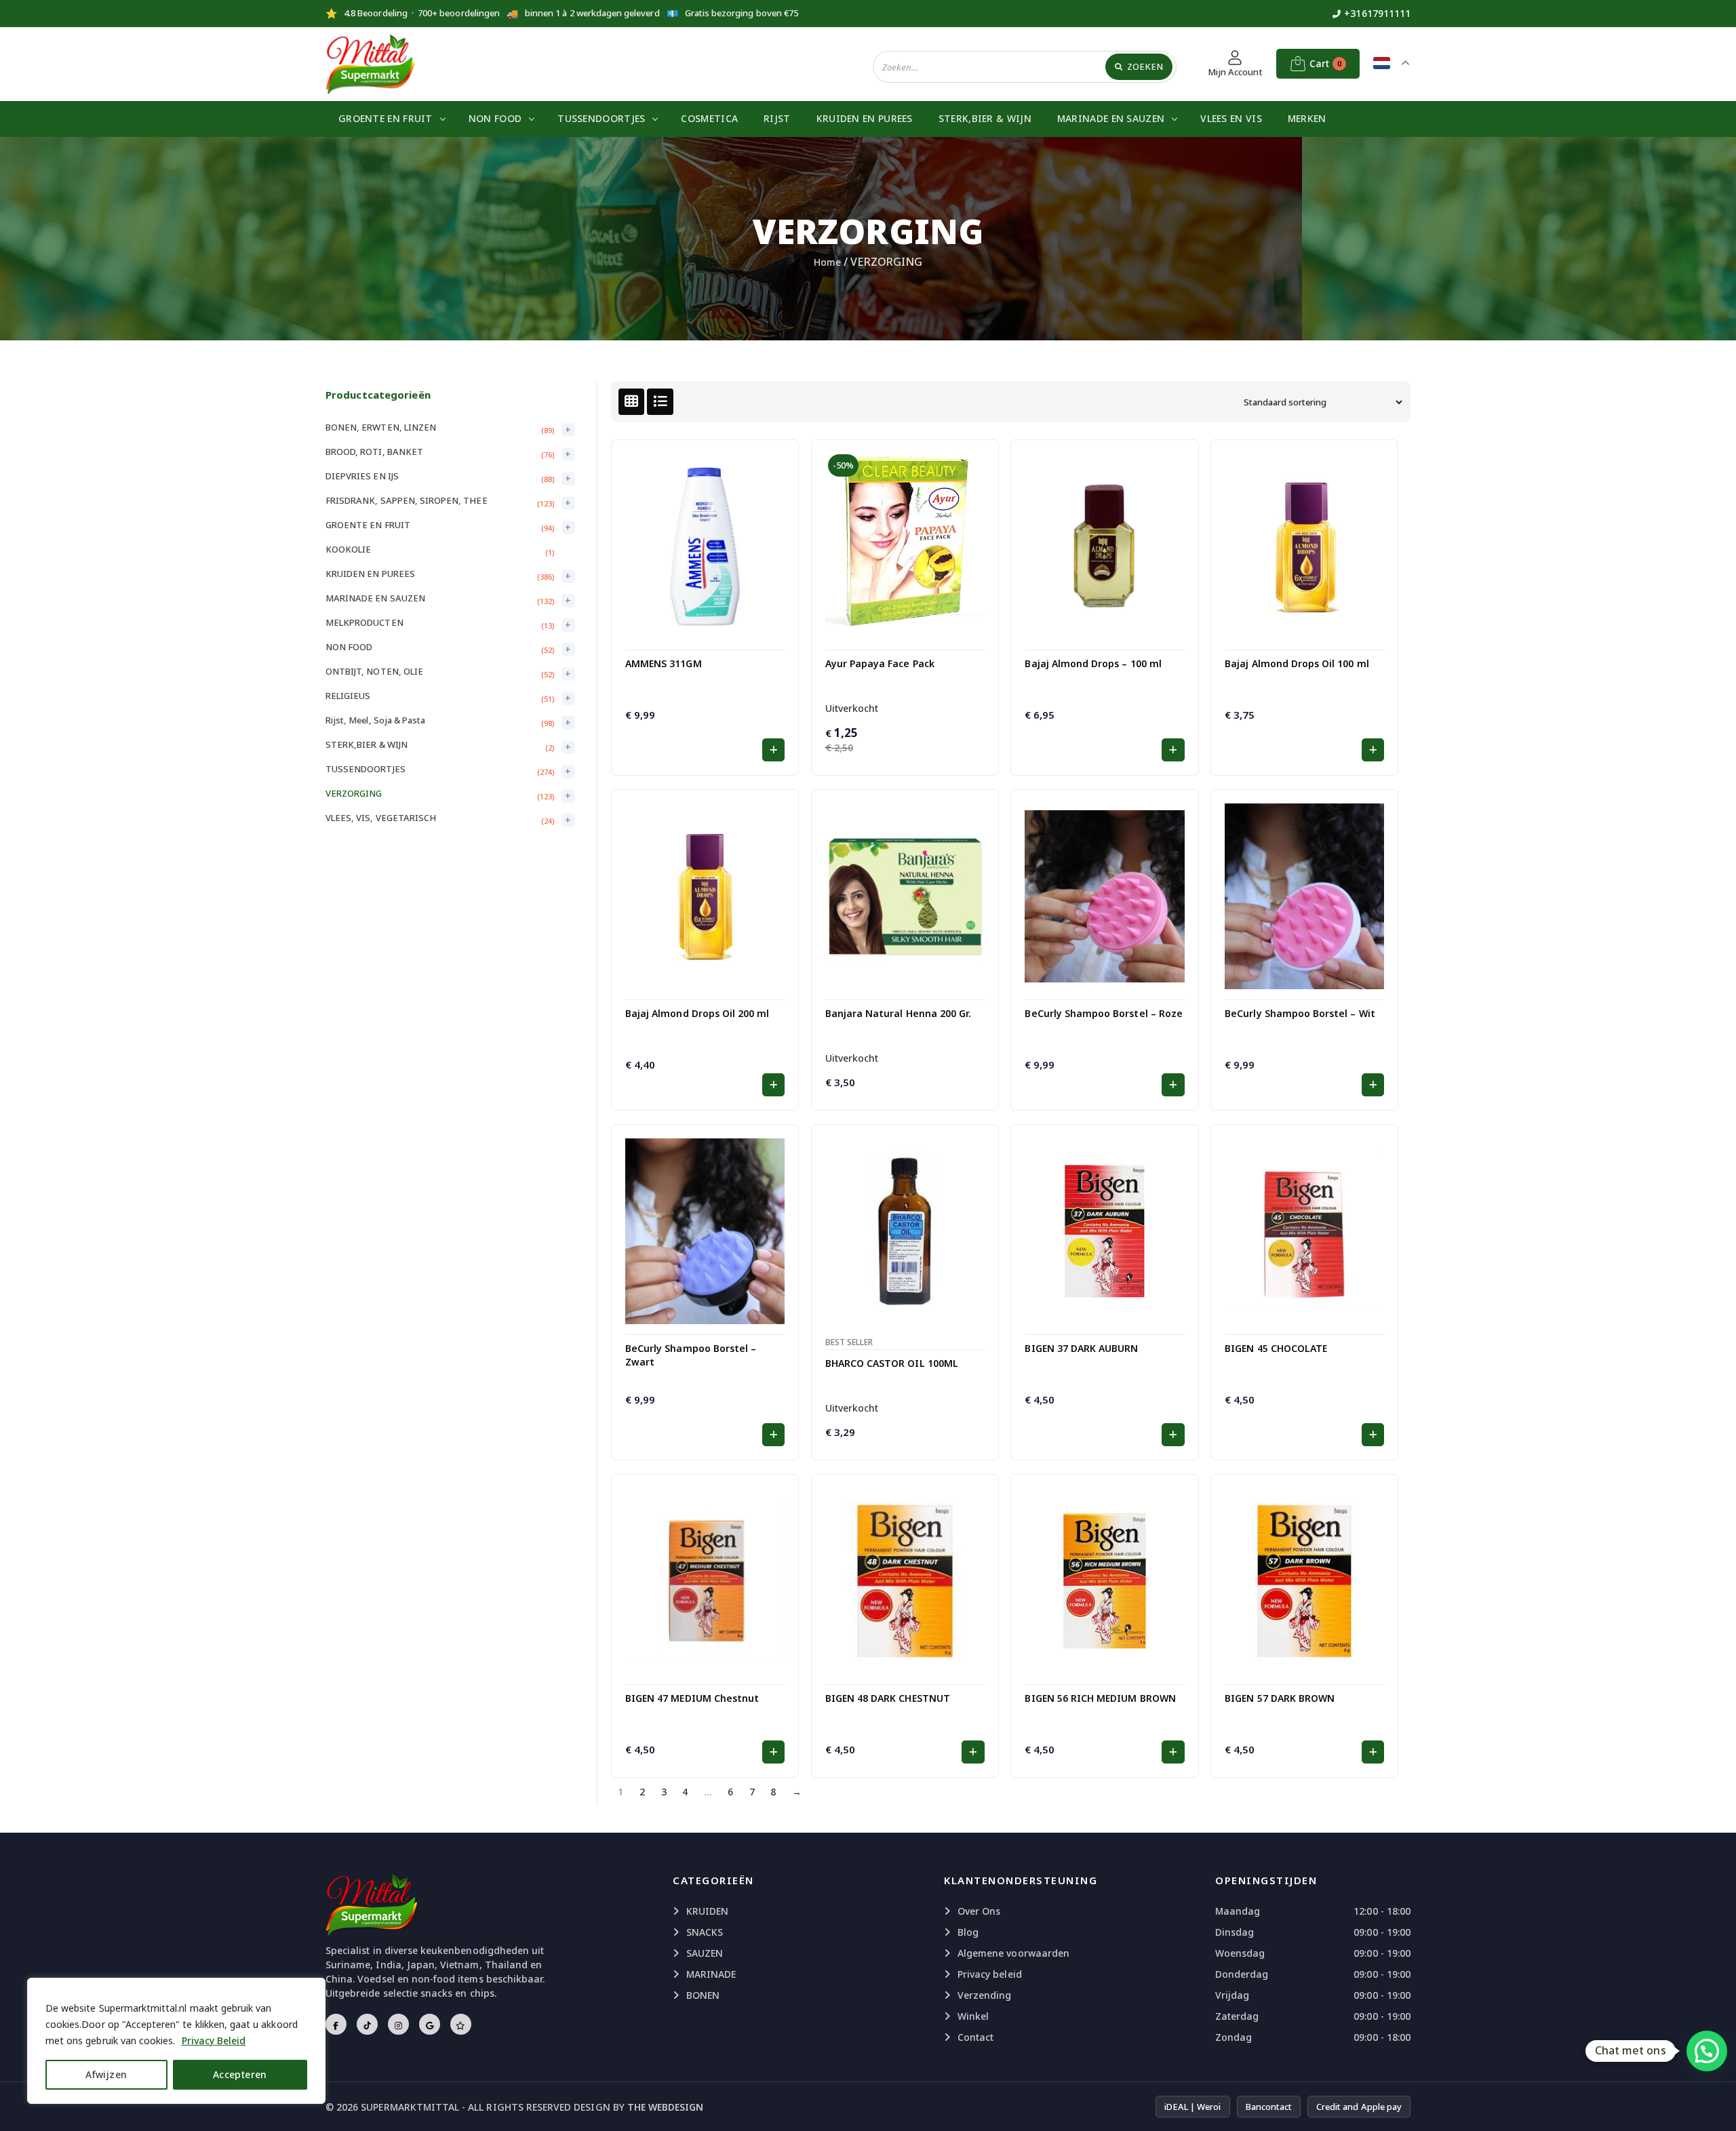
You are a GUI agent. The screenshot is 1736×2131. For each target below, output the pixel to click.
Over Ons (979, 1911)
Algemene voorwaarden (1013, 1953)
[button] (773, 750)
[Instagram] (398, 2024)
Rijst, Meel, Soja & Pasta (375, 720)
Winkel (973, 2016)
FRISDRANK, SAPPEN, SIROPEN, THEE (407, 500)
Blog (968, 1932)
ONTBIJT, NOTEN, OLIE (374, 671)
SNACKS (705, 1932)
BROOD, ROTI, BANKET (374, 452)
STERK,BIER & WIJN (985, 118)
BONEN (703, 1995)
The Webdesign (666, 2107)
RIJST (777, 118)
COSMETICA (709, 118)
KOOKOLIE (348, 549)
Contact (975, 2037)
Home (827, 262)
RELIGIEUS (348, 696)
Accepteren (240, 2074)
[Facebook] (336, 2024)
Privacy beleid (990, 1974)
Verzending (985, 1995)
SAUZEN (705, 1953)
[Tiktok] (367, 2024)
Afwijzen (106, 2074)
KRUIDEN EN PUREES (865, 118)
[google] (430, 2024)
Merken (1307, 118)
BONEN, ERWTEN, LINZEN (381, 427)
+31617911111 (1377, 13)
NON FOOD (495, 118)
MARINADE (711, 1974)
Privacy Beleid (214, 2040)
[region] (176, 2041)
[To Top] (1712, 2104)
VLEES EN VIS (1231, 118)
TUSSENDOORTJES (601, 118)
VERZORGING (354, 793)
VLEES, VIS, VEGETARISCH (381, 818)
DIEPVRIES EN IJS (362, 476)
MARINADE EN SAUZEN (1111, 118)
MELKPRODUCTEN (364, 622)
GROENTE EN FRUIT (386, 118)
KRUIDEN (707, 1911)
